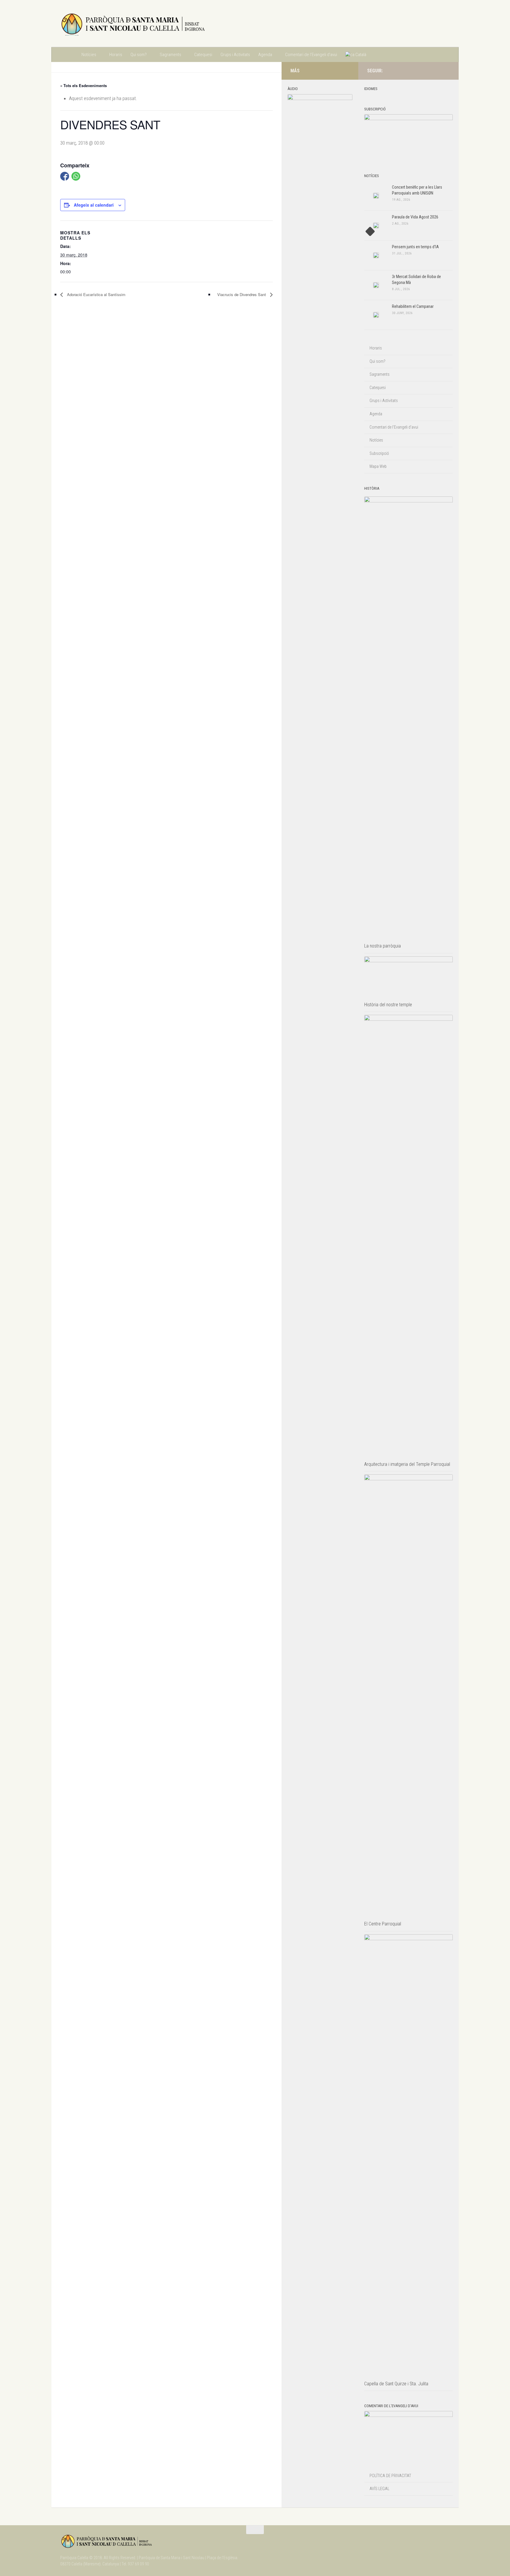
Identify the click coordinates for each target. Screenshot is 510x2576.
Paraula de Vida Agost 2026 (415, 217)
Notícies (89, 55)
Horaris (116, 55)
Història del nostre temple (388, 1005)
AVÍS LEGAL (379, 2489)
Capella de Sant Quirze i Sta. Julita (396, 2384)
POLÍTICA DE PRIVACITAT (390, 2476)
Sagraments (170, 55)
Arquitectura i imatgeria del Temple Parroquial (407, 1464)
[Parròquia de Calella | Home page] (133, 24)
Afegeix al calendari (94, 205)
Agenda (265, 55)
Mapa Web (378, 466)
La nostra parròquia (382, 946)
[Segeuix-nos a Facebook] (437, 71)
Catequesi (203, 55)
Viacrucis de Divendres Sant (242, 294)
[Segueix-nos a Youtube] (446, 71)
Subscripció (379, 453)
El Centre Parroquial (383, 1924)
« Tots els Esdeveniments (84, 85)
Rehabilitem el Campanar (413, 306)
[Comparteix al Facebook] (65, 176)
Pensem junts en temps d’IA (415, 247)
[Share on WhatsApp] (76, 176)
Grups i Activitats (235, 55)
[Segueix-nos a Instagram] (427, 71)
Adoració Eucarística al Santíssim (96, 294)
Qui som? (139, 55)
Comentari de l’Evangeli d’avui (311, 55)
